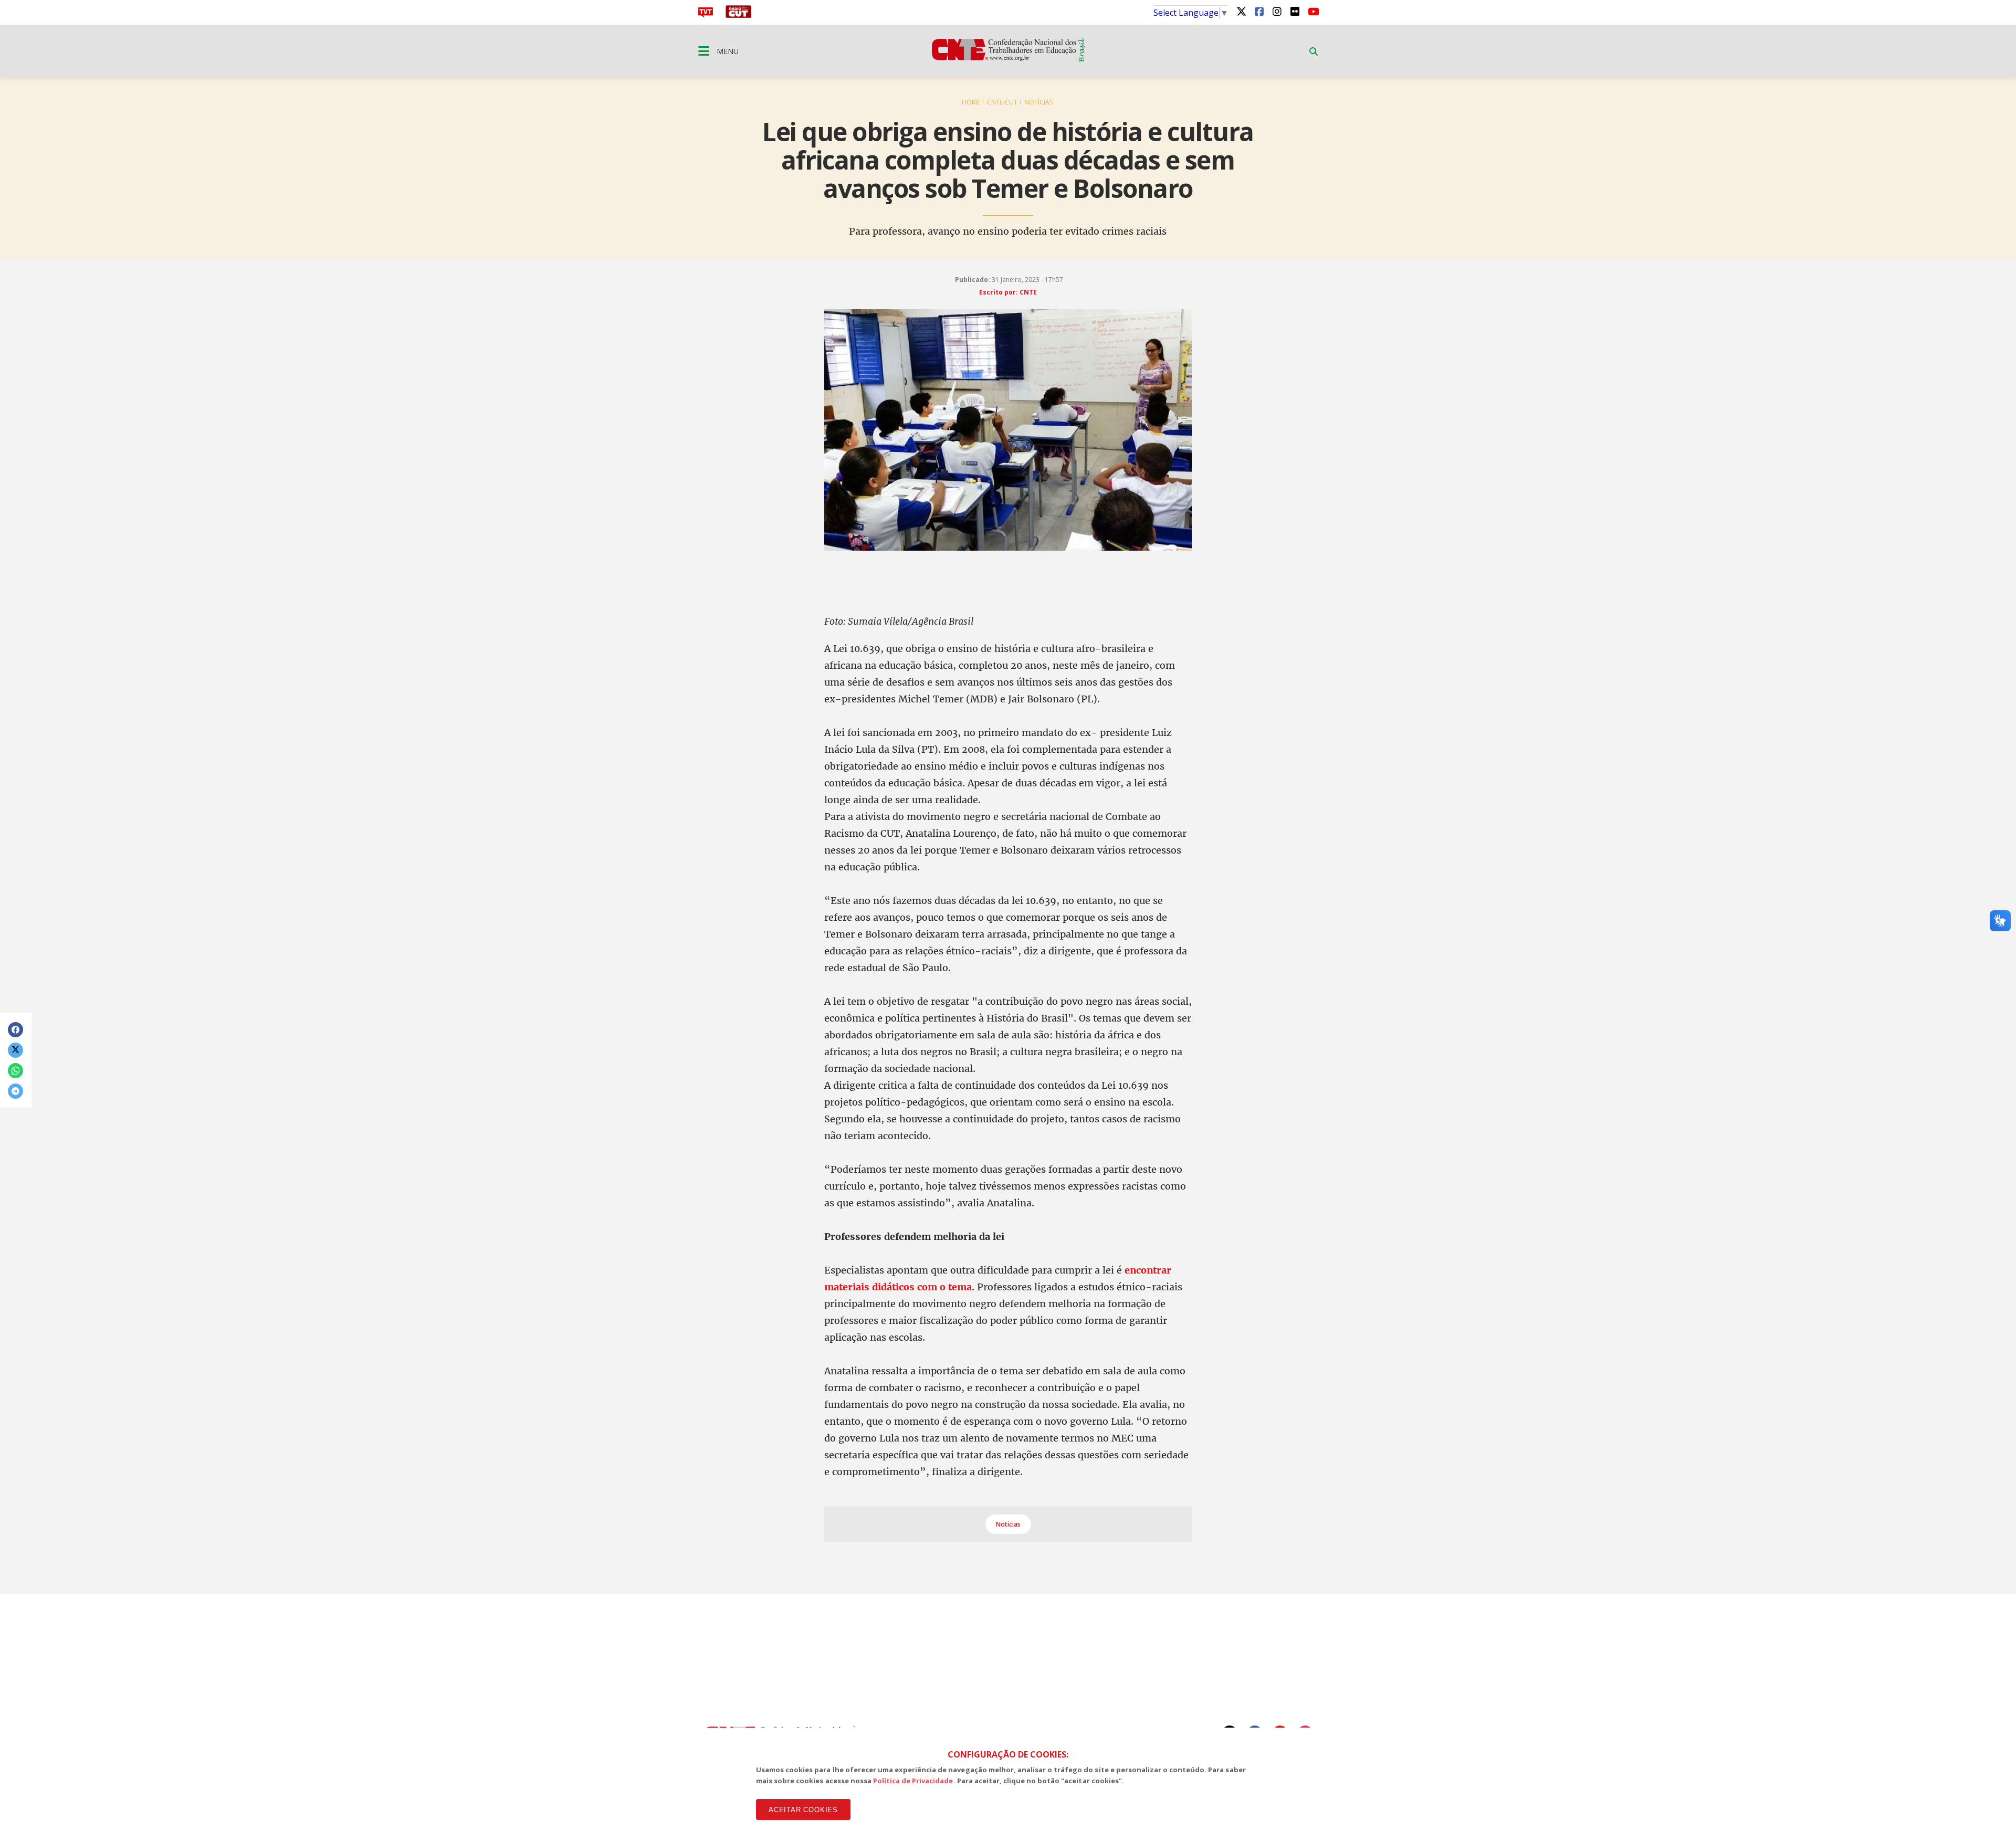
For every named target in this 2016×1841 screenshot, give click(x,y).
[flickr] (1295, 11)
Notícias (1038, 102)
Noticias (1008, 1524)
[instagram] (1277, 11)
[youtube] (1312, 11)
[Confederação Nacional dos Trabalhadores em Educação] (1008, 59)
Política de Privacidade (913, 1781)
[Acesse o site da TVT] (706, 15)
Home (971, 102)
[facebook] (1259, 11)
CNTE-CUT (1002, 102)
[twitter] (1241, 11)
